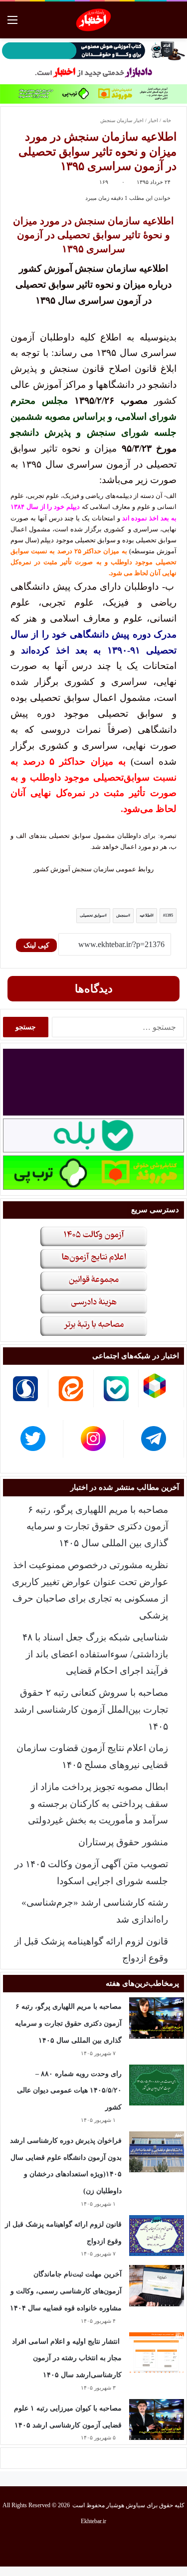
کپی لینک (36, 945)
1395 (169, 915)
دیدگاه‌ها (94, 989)
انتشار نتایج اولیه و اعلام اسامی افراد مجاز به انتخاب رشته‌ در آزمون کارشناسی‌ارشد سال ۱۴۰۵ (67, 2358)
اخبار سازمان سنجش (122, 120)
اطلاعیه (146, 915)
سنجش (122, 915)
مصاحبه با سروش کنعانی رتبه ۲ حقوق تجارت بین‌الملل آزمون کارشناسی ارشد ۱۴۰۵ (91, 1709)
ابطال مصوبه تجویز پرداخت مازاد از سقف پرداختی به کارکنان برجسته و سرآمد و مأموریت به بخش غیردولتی (98, 1804)
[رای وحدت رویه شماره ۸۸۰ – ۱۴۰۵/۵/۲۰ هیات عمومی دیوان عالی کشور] (157, 2085)
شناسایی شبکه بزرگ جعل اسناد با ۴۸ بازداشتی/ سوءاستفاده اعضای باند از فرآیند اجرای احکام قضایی (95, 1654)
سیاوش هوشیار (126, 2505)
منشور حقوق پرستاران (123, 1842)
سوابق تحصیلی (92, 915)
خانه (168, 120)
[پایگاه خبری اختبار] (93, 20)
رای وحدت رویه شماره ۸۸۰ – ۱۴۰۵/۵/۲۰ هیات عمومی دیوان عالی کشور (69, 2091)
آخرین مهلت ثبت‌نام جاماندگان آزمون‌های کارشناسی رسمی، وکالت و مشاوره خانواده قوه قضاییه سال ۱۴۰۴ (66, 2291)
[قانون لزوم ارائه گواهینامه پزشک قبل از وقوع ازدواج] (157, 2236)
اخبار (153, 120)
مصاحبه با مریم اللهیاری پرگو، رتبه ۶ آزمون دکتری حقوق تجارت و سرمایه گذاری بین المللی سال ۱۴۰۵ (97, 1527)
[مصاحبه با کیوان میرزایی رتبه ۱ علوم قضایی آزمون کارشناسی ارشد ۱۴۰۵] (157, 2420)
